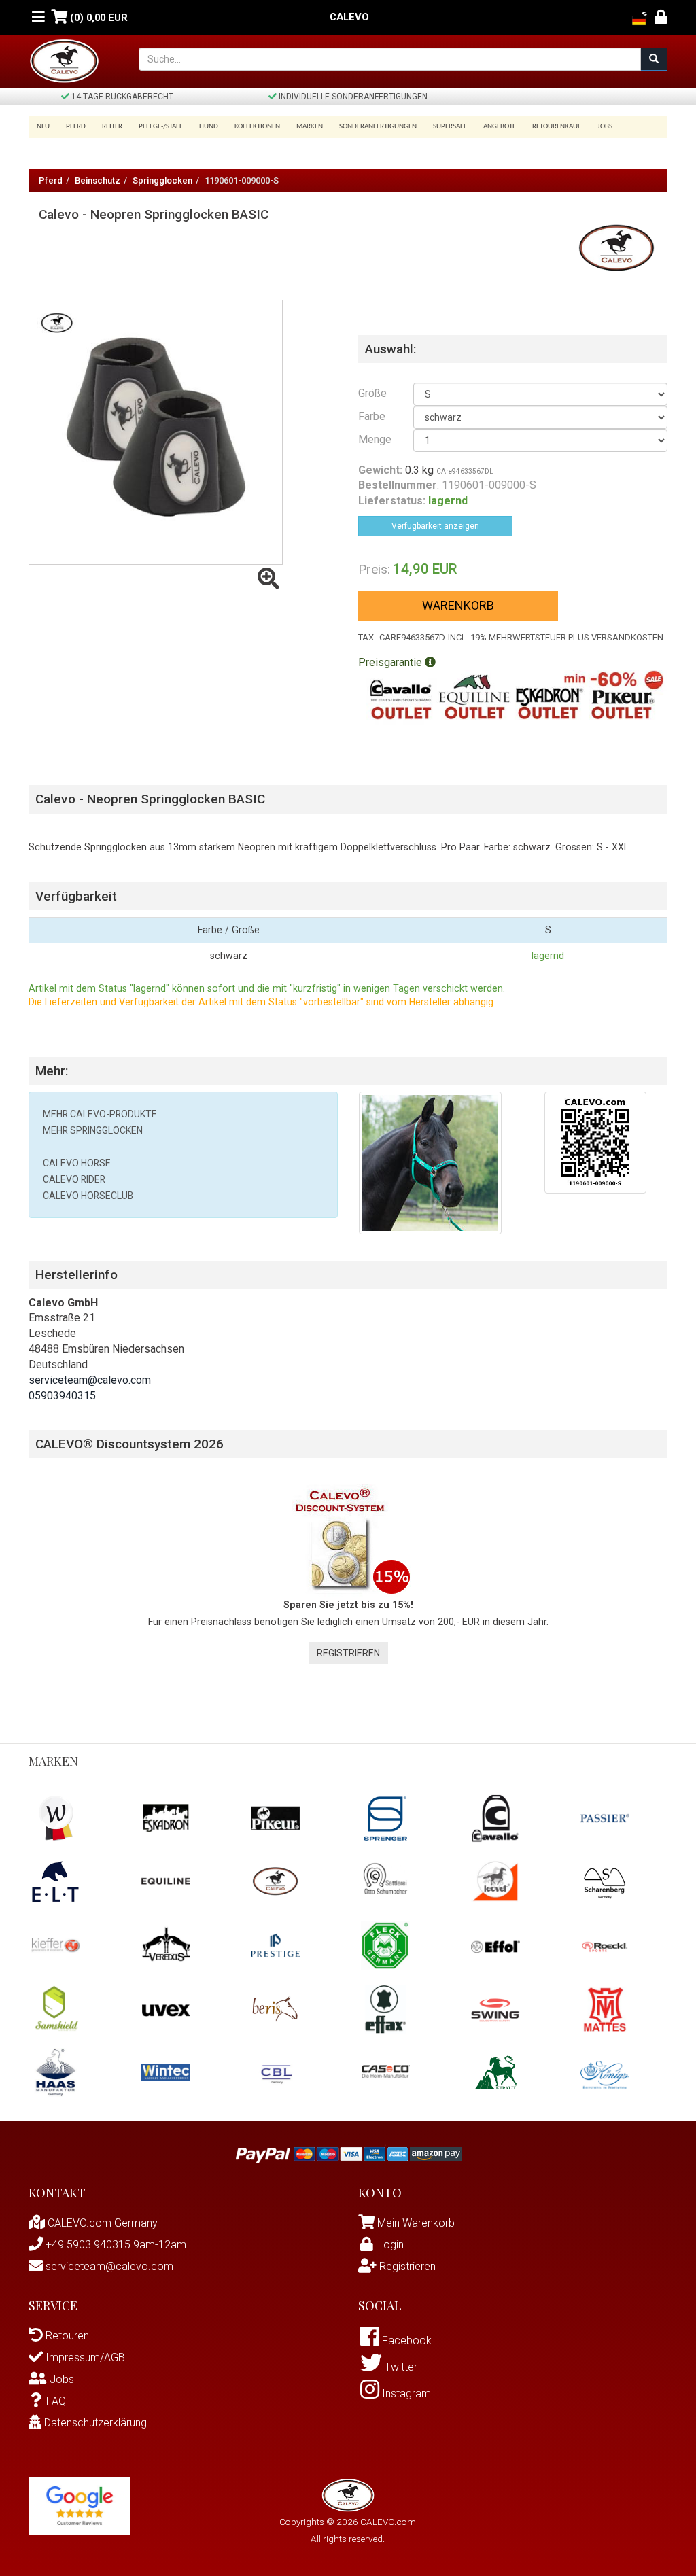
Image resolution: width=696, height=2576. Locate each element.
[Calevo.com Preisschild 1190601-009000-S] (595, 1142)
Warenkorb (458, 605)
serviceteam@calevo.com (90, 1380)
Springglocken (162, 180)
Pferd (51, 180)
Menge (375, 439)
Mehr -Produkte (100, 1114)
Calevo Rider (74, 1179)
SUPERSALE (450, 127)
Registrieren (348, 1653)
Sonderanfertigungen (378, 127)
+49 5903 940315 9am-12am (115, 2245)
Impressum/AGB (84, 2357)
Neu (43, 127)
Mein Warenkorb (416, 2223)
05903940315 (62, 1396)
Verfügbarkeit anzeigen (435, 526)
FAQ (56, 2401)
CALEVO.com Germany (101, 2223)
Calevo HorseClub (88, 1196)
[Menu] (38, 17)
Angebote (500, 127)
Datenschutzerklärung (94, 2423)
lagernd (548, 956)
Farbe (372, 416)
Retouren (66, 2336)
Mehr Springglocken (93, 1130)
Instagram (405, 2394)
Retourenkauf (557, 127)
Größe (372, 393)
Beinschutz (98, 180)
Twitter (400, 2367)
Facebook (405, 2340)
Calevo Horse (77, 1163)
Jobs (605, 127)
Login (391, 2245)
